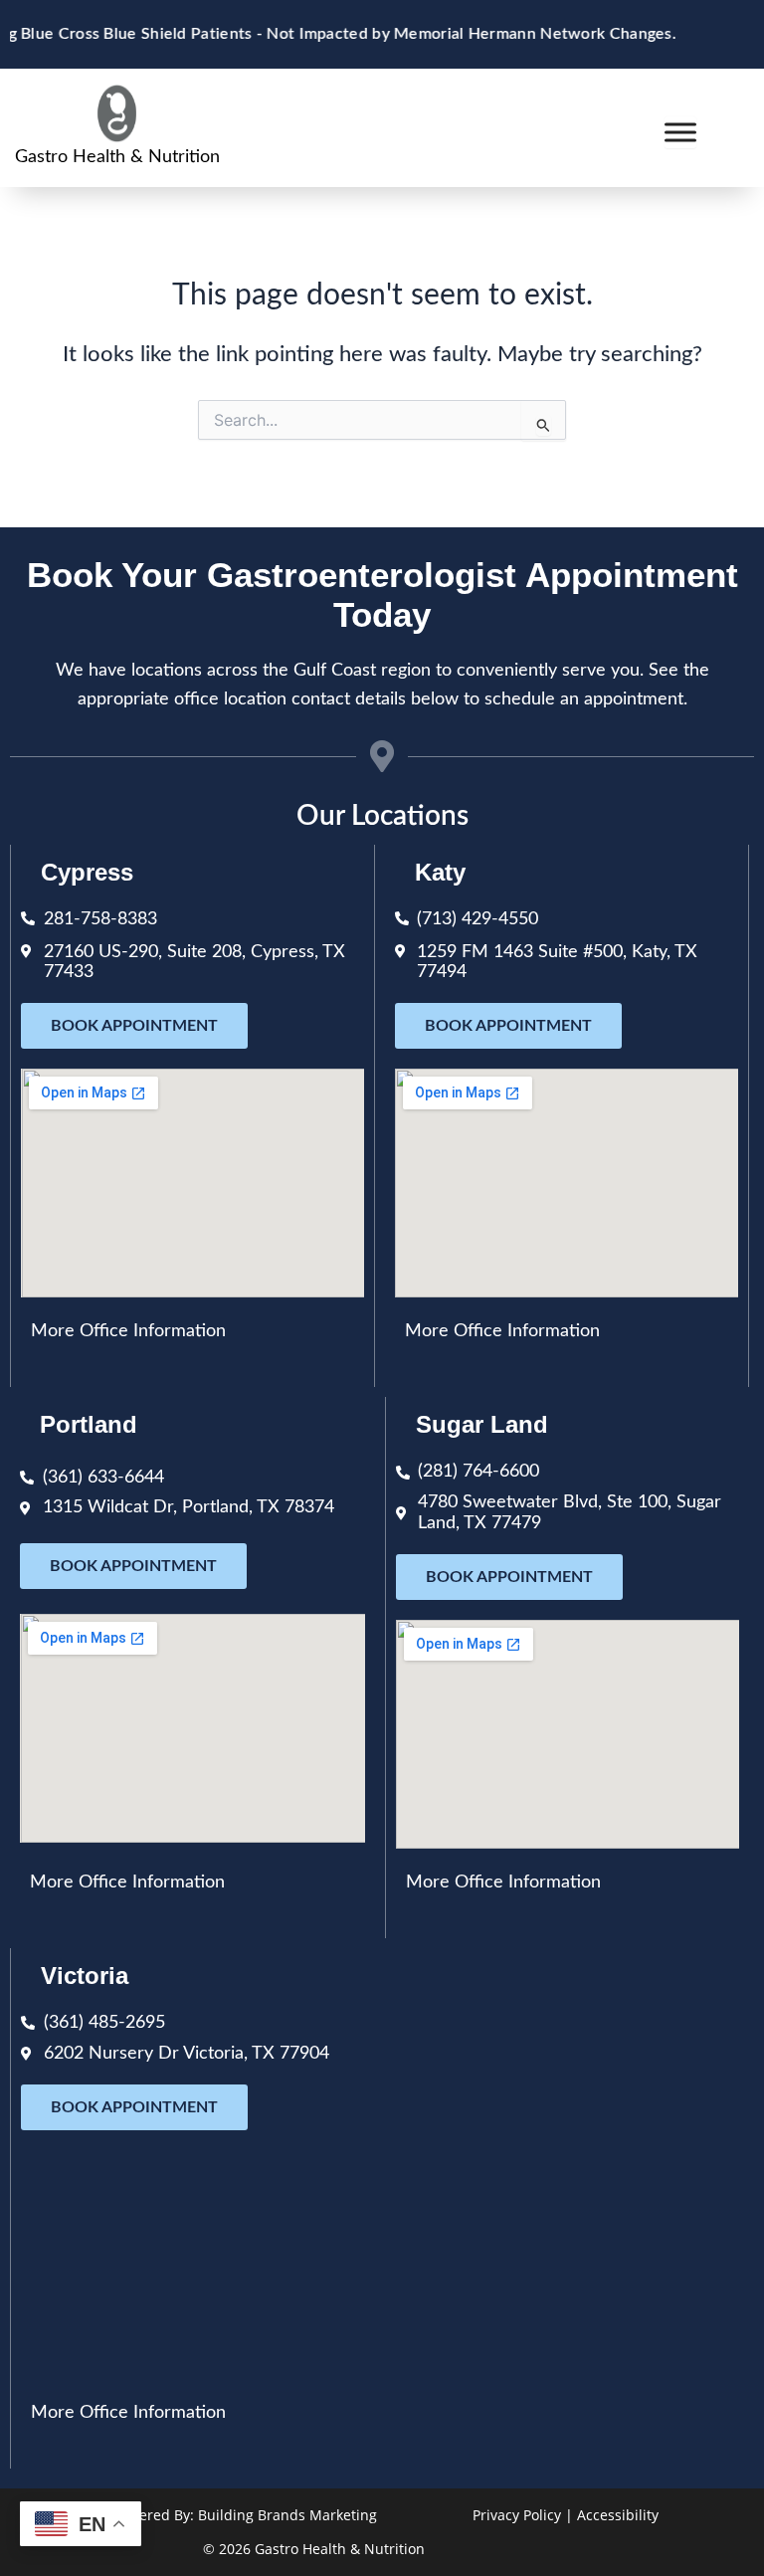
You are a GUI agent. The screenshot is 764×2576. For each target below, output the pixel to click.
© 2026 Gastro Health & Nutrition (314, 2549)
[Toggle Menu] (680, 132)
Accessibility (618, 2515)
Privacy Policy (517, 2515)
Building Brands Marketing (287, 2515)
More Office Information (128, 1331)
